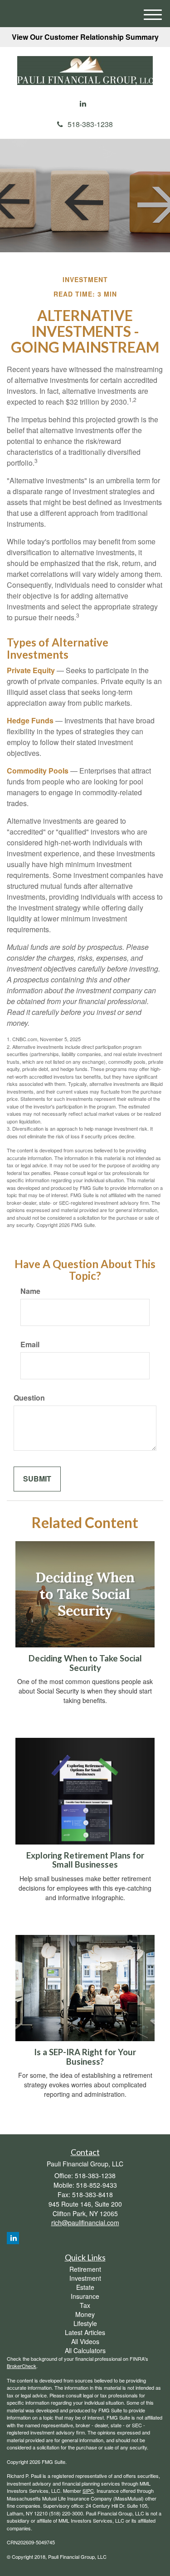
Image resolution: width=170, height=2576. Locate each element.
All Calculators (85, 2350)
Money (85, 2314)
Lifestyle (85, 2323)
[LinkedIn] (83, 104)
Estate (85, 2287)
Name (30, 1291)
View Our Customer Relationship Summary (85, 37)
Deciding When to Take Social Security (85, 1663)
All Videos (85, 2341)
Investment (85, 2278)
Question (29, 1398)
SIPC (88, 2491)
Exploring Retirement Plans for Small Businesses (85, 1860)
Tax (85, 2305)
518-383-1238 (90, 124)
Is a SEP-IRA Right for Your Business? (85, 2057)
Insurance (85, 2296)
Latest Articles (85, 2332)
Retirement (85, 2269)
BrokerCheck (22, 2366)
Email (30, 1345)
